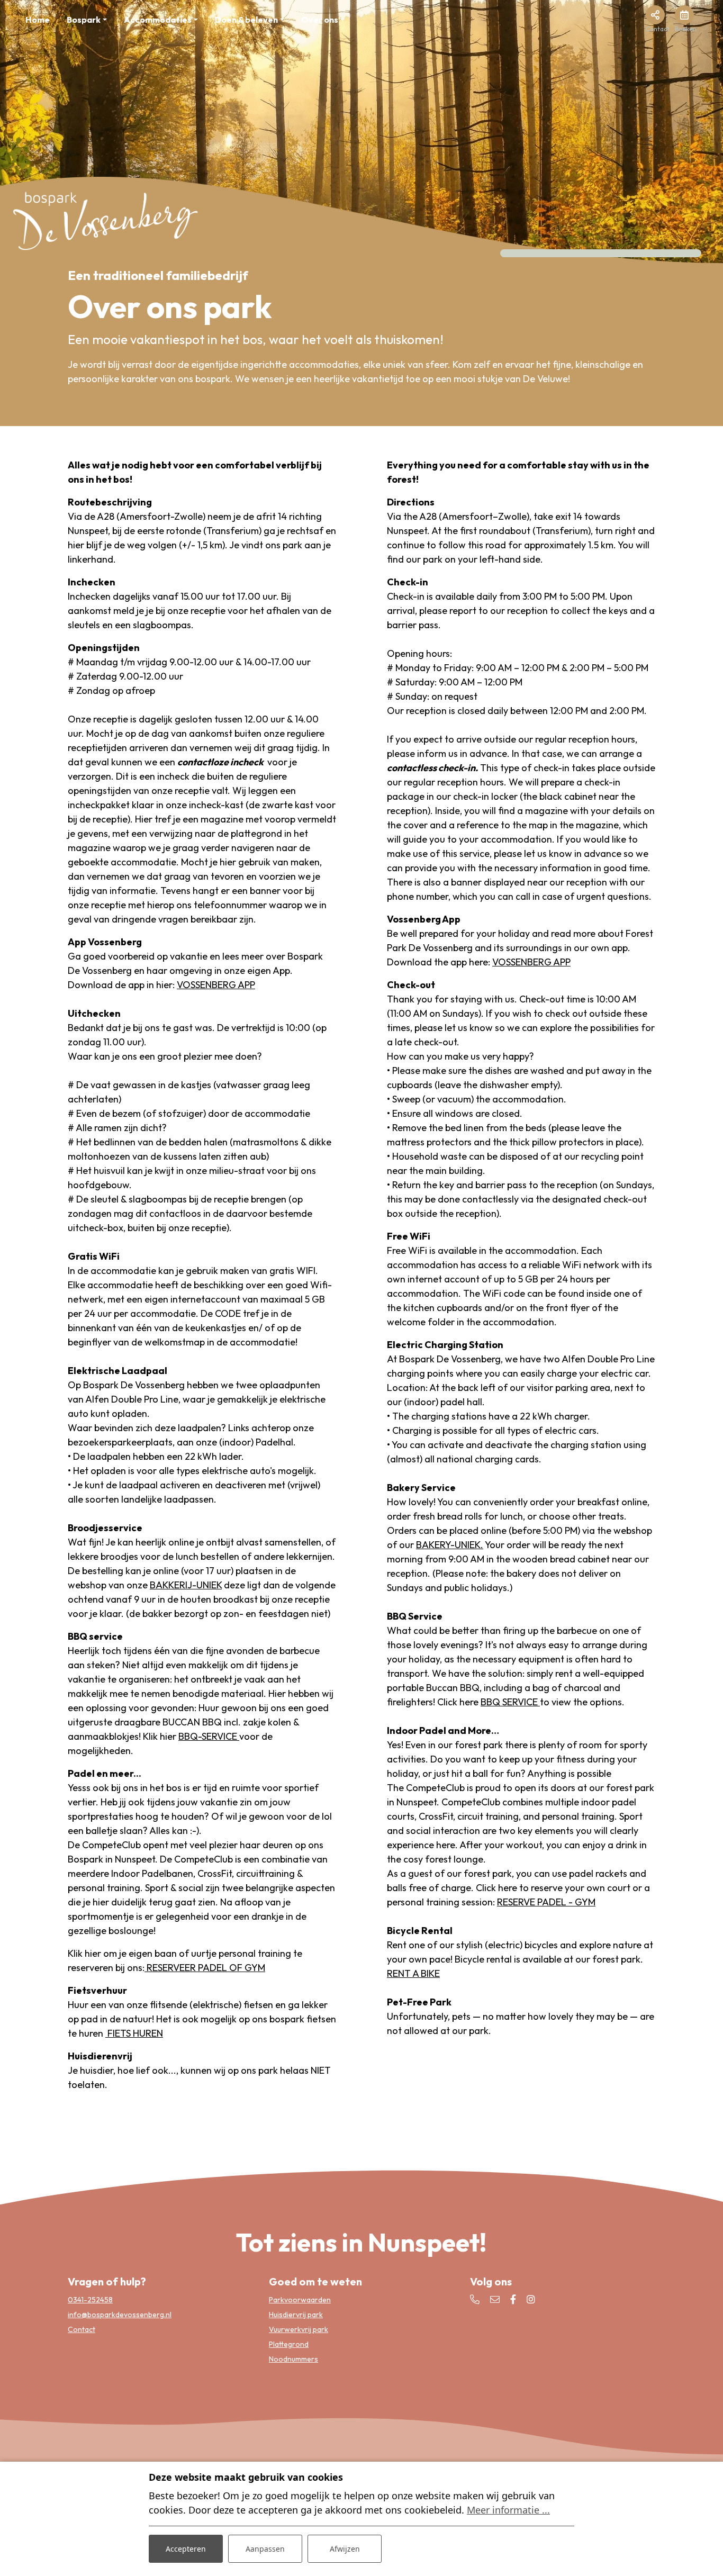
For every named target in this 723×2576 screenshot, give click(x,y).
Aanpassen (265, 2549)
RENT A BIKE (413, 1973)
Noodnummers (293, 2359)
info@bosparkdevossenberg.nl (120, 2315)
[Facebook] (513, 2299)
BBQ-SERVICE (209, 1736)
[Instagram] (531, 2299)
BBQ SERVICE (510, 1702)
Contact (82, 2329)
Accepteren (186, 2549)
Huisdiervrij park (296, 2315)
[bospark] (106, 219)
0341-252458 (90, 2300)
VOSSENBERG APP (216, 985)
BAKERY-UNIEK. (450, 1545)
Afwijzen (345, 2549)
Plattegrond (289, 2344)
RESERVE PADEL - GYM (546, 1902)
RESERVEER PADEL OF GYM (205, 1968)
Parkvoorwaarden (300, 2300)
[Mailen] (495, 2299)
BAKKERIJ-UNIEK (186, 1585)
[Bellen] (475, 2299)
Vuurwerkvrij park (299, 2329)
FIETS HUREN (134, 2033)
